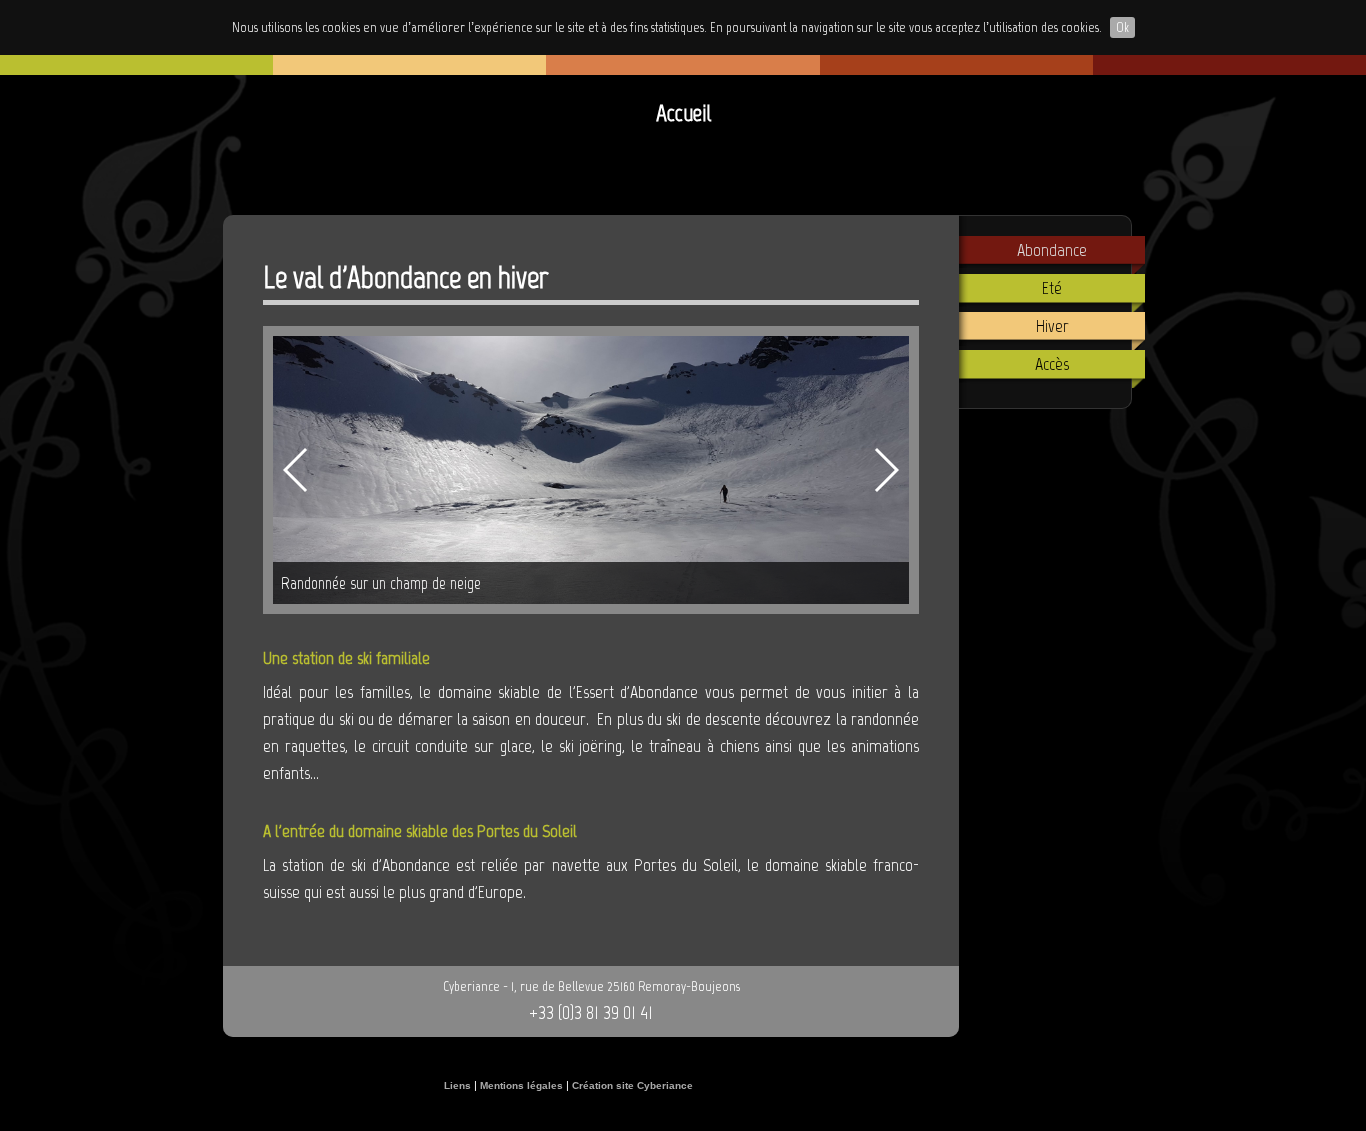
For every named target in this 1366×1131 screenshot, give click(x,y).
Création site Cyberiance (632, 1085)
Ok (1122, 27)
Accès (1052, 364)
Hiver (1052, 326)
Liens (457, 1085)
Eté (1052, 288)
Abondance (1052, 250)
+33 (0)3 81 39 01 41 (591, 1012)
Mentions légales (521, 1085)
